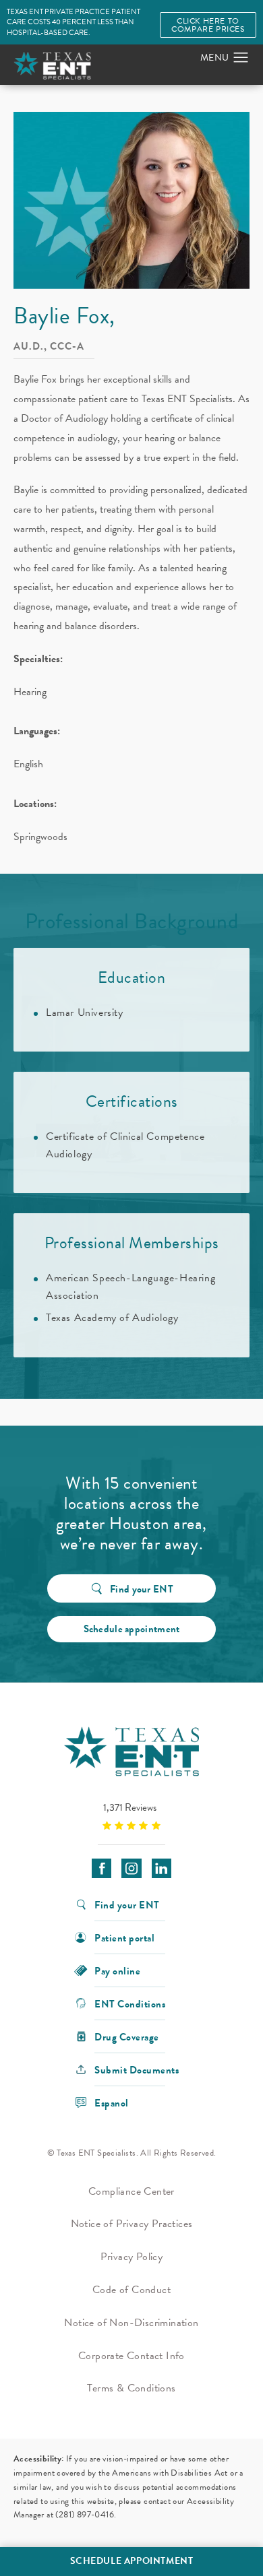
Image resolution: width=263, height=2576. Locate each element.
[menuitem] (101, 1868)
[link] (131, 1816)
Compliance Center (131, 2191)
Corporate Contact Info (131, 2356)
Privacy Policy (132, 2257)
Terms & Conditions (131, 2388)
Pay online (117, 1970)
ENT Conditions (130, 2003)
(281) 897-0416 (85, 2515)
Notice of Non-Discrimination (131, 2323)
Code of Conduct (131, 2290)
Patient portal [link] (124, 1937)
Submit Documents (137, 2069)
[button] (241, 58)
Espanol (112, 2102)
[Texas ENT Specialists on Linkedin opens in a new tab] (162, 1868)
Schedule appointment (132, 1629)
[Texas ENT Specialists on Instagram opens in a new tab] (131, 1868)
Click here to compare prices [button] (208, 25)
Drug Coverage (127, 2036)
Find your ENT (142, 1589)
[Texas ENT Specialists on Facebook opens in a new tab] (101, 1868)
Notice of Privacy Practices (132, 2224)
